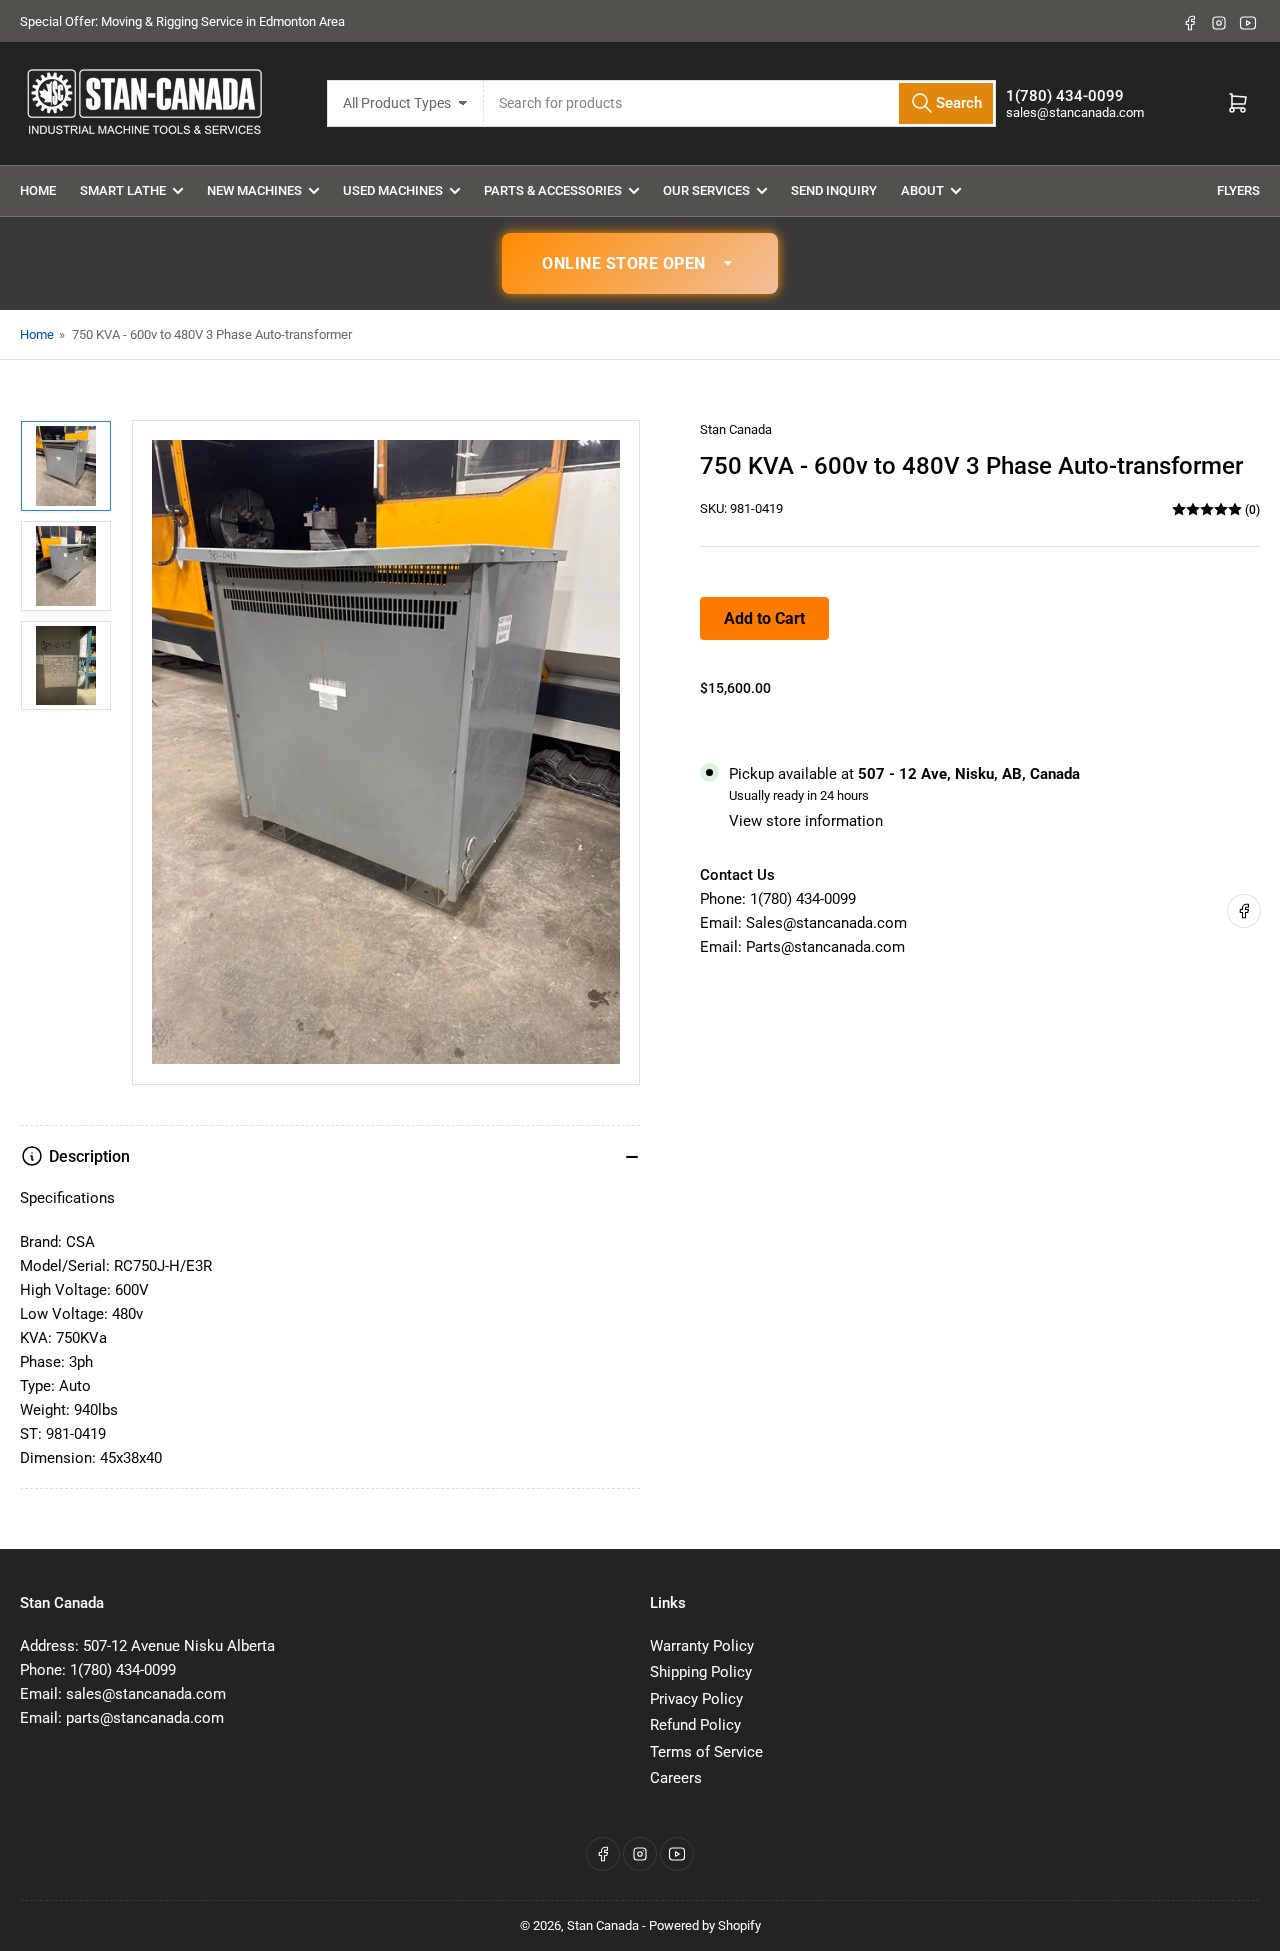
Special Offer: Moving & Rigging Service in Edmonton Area (182, 21)
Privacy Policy (696, 1699)
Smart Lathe (123, 190)
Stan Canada (736, 429)
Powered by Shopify (705, 1925)
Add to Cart (764, 618)
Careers (676, 1778)
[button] (640, 264)
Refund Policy (695, 1725)
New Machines (254, 190)
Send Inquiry (834, 190)
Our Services (706, 190)
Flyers (1238, 190)
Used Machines (393, 190)
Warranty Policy (702, 1646)
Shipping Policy (701, 1672)
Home (38, 190)
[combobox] (740, 103)
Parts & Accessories (553, 190)
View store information (806, 821)
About (922, 190)
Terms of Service (706, 1752)
